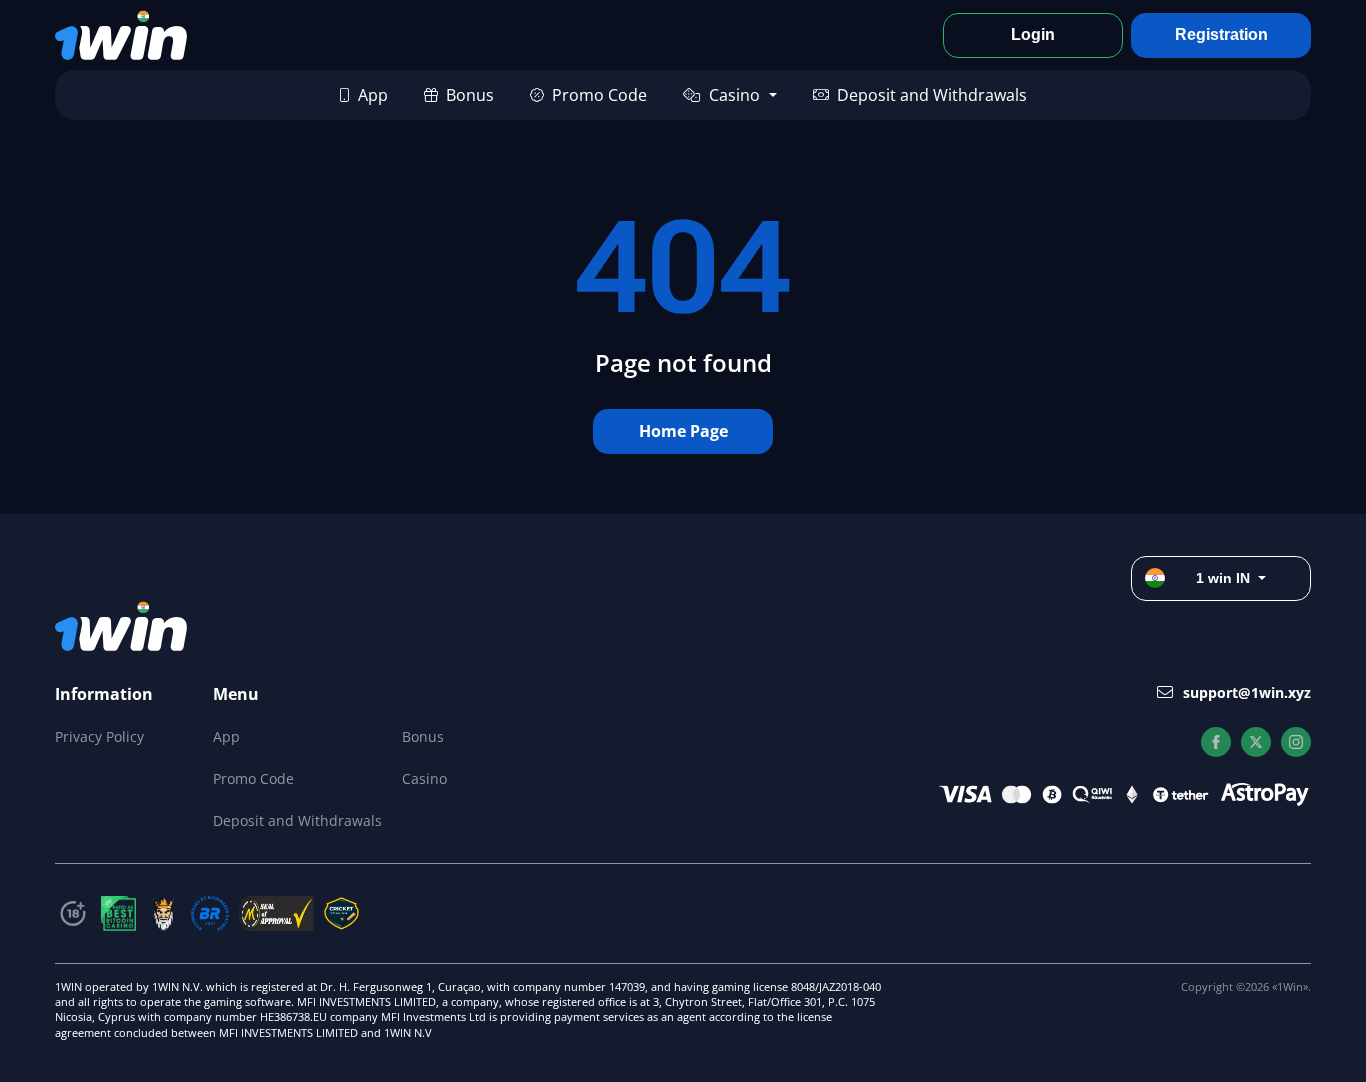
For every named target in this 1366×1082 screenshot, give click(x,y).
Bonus (470, 95)
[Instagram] (1296, 742)
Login (1033, 34)
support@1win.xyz (1247, 692)
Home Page (683, 431)
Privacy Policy (99, 736)
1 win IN (1223, 578)
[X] (1256, 742)
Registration (1221, 34)
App (373, 95)
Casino (734, 95)
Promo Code (599, 95)
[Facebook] (1216, 742)
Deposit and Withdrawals (932, 95)
